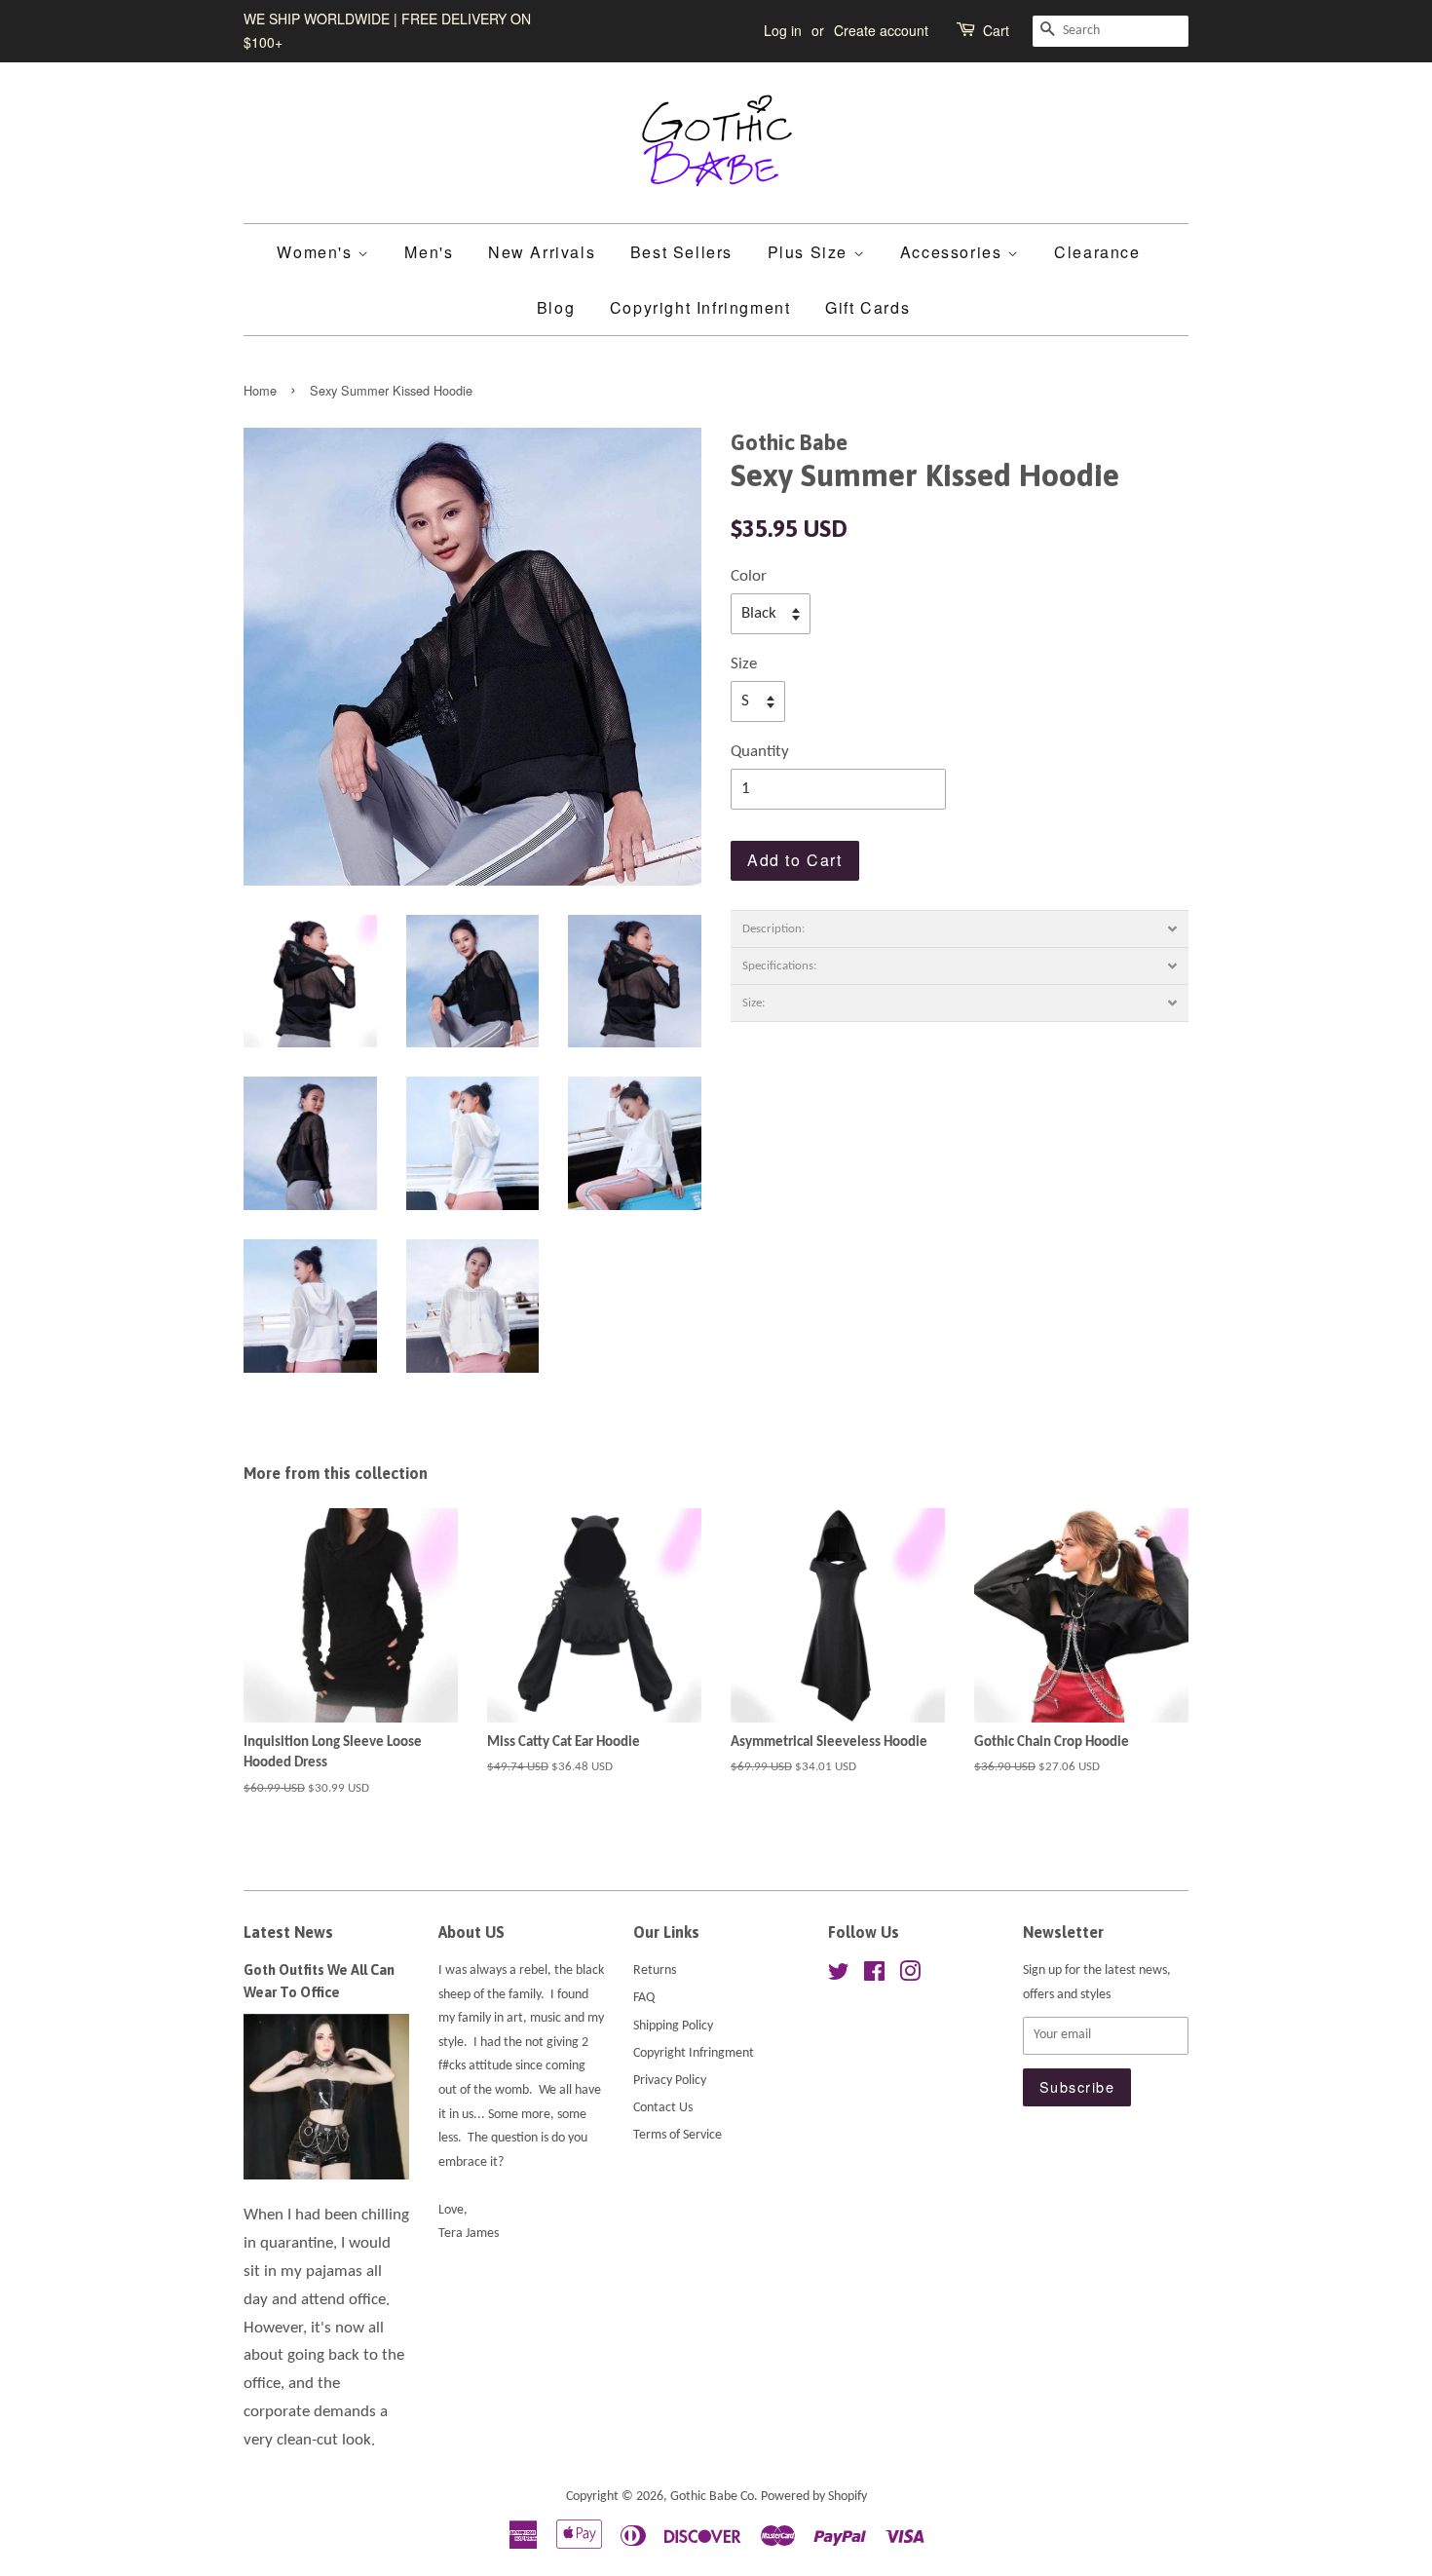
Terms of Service (678, 2135)
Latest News (288, 1932)
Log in (783, 30)
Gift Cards (867, 307)
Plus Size (810, 252)
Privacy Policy (670, 2081)
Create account (881, 30)
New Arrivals (542, 252)
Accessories (954, 252)
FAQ (644, 1998)
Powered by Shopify (814, 2497)
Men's (429, 252)
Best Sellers (681, 252)
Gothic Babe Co (712, 2497)
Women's (317, 252)
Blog (556, 307)
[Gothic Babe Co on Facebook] (874, 1976)
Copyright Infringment (700, 307)
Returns (655, 1970)
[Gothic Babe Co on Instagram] (910, 1976)
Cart (996, 30)
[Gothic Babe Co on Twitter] (839, 1976)
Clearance (1097, 252)
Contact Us (663, 2108)
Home (260, 390)
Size (744, 664)
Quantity (760, 752)
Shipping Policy (673, 2026)
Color (749, 576)
